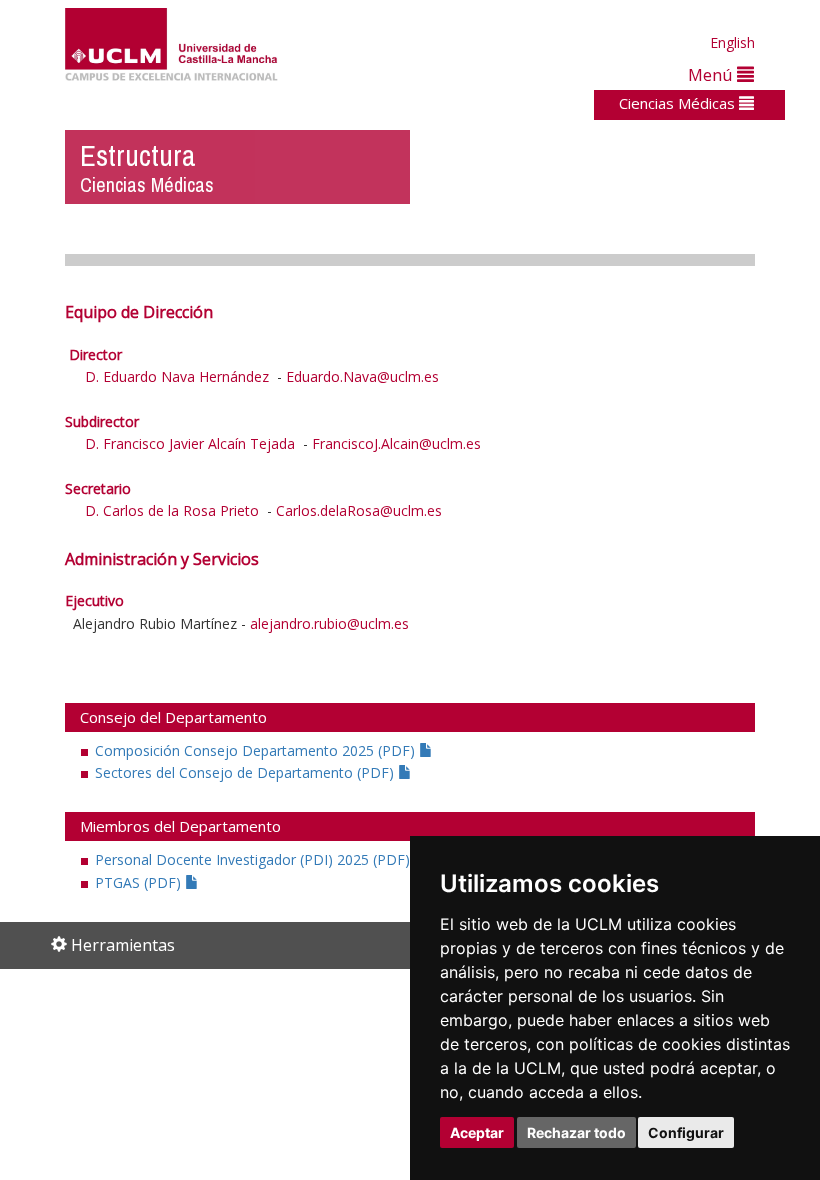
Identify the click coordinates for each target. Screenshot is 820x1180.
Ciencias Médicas (679, 103)
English (732, 42)
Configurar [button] (686, 1132)
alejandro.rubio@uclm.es (329, 623)
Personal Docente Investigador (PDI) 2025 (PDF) (254, 859)
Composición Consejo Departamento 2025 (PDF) (257, 750)
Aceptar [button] (477, 1132)
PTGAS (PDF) (140, 882)
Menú (712, 74)
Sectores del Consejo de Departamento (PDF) (246, 772)
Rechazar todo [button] (576, 1132)
